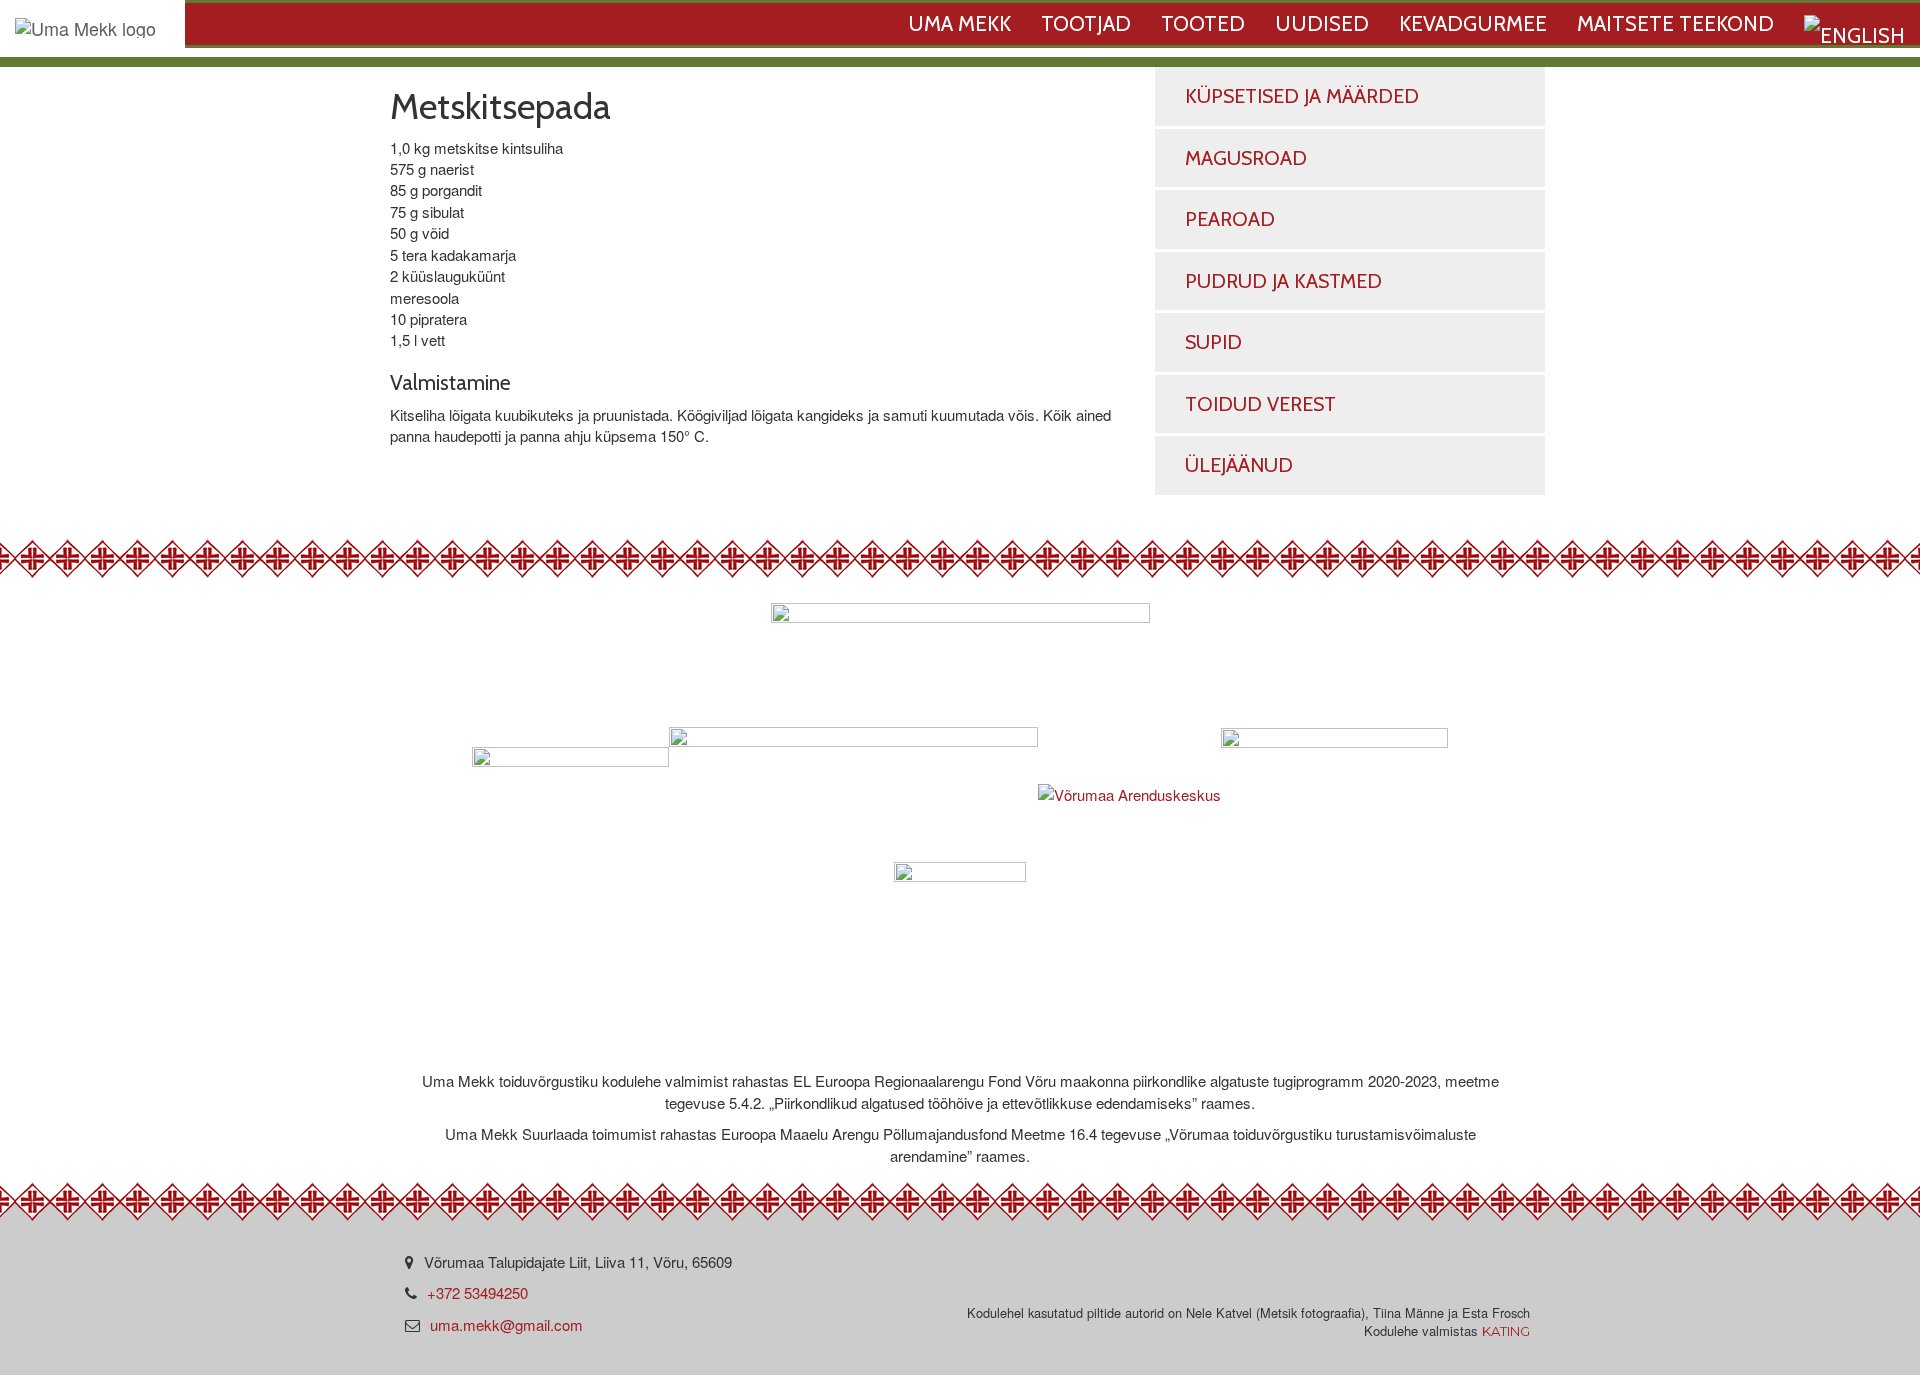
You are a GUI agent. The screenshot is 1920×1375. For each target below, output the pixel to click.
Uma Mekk (959, 23)
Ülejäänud (1239, 465)
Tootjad (1086, 23)
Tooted (1203, 23)
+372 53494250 (477, 1292)
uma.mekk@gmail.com (506, 1324)
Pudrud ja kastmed (1283, 281)
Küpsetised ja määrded (1302, 96)
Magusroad (1246, 158)
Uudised (1322, 23)
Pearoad (1230, 219)
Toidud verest (1260, 404)
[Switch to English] (1854, 30)
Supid (1213, 342)
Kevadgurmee (1473, 23)
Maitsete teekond (1675, 23)
